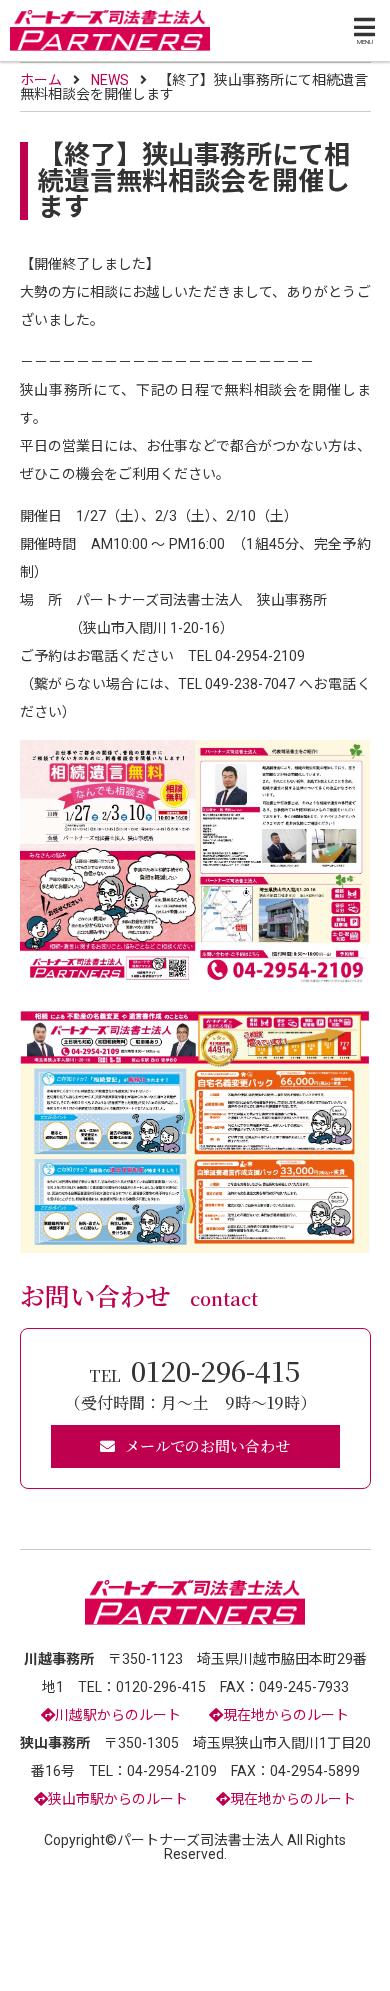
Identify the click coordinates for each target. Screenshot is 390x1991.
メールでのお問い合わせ (207, 1445)
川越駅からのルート (118, 1715)
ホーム (41, 80)
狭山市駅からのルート (118, 1799)
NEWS (110, 80)
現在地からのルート (286, 1715)
